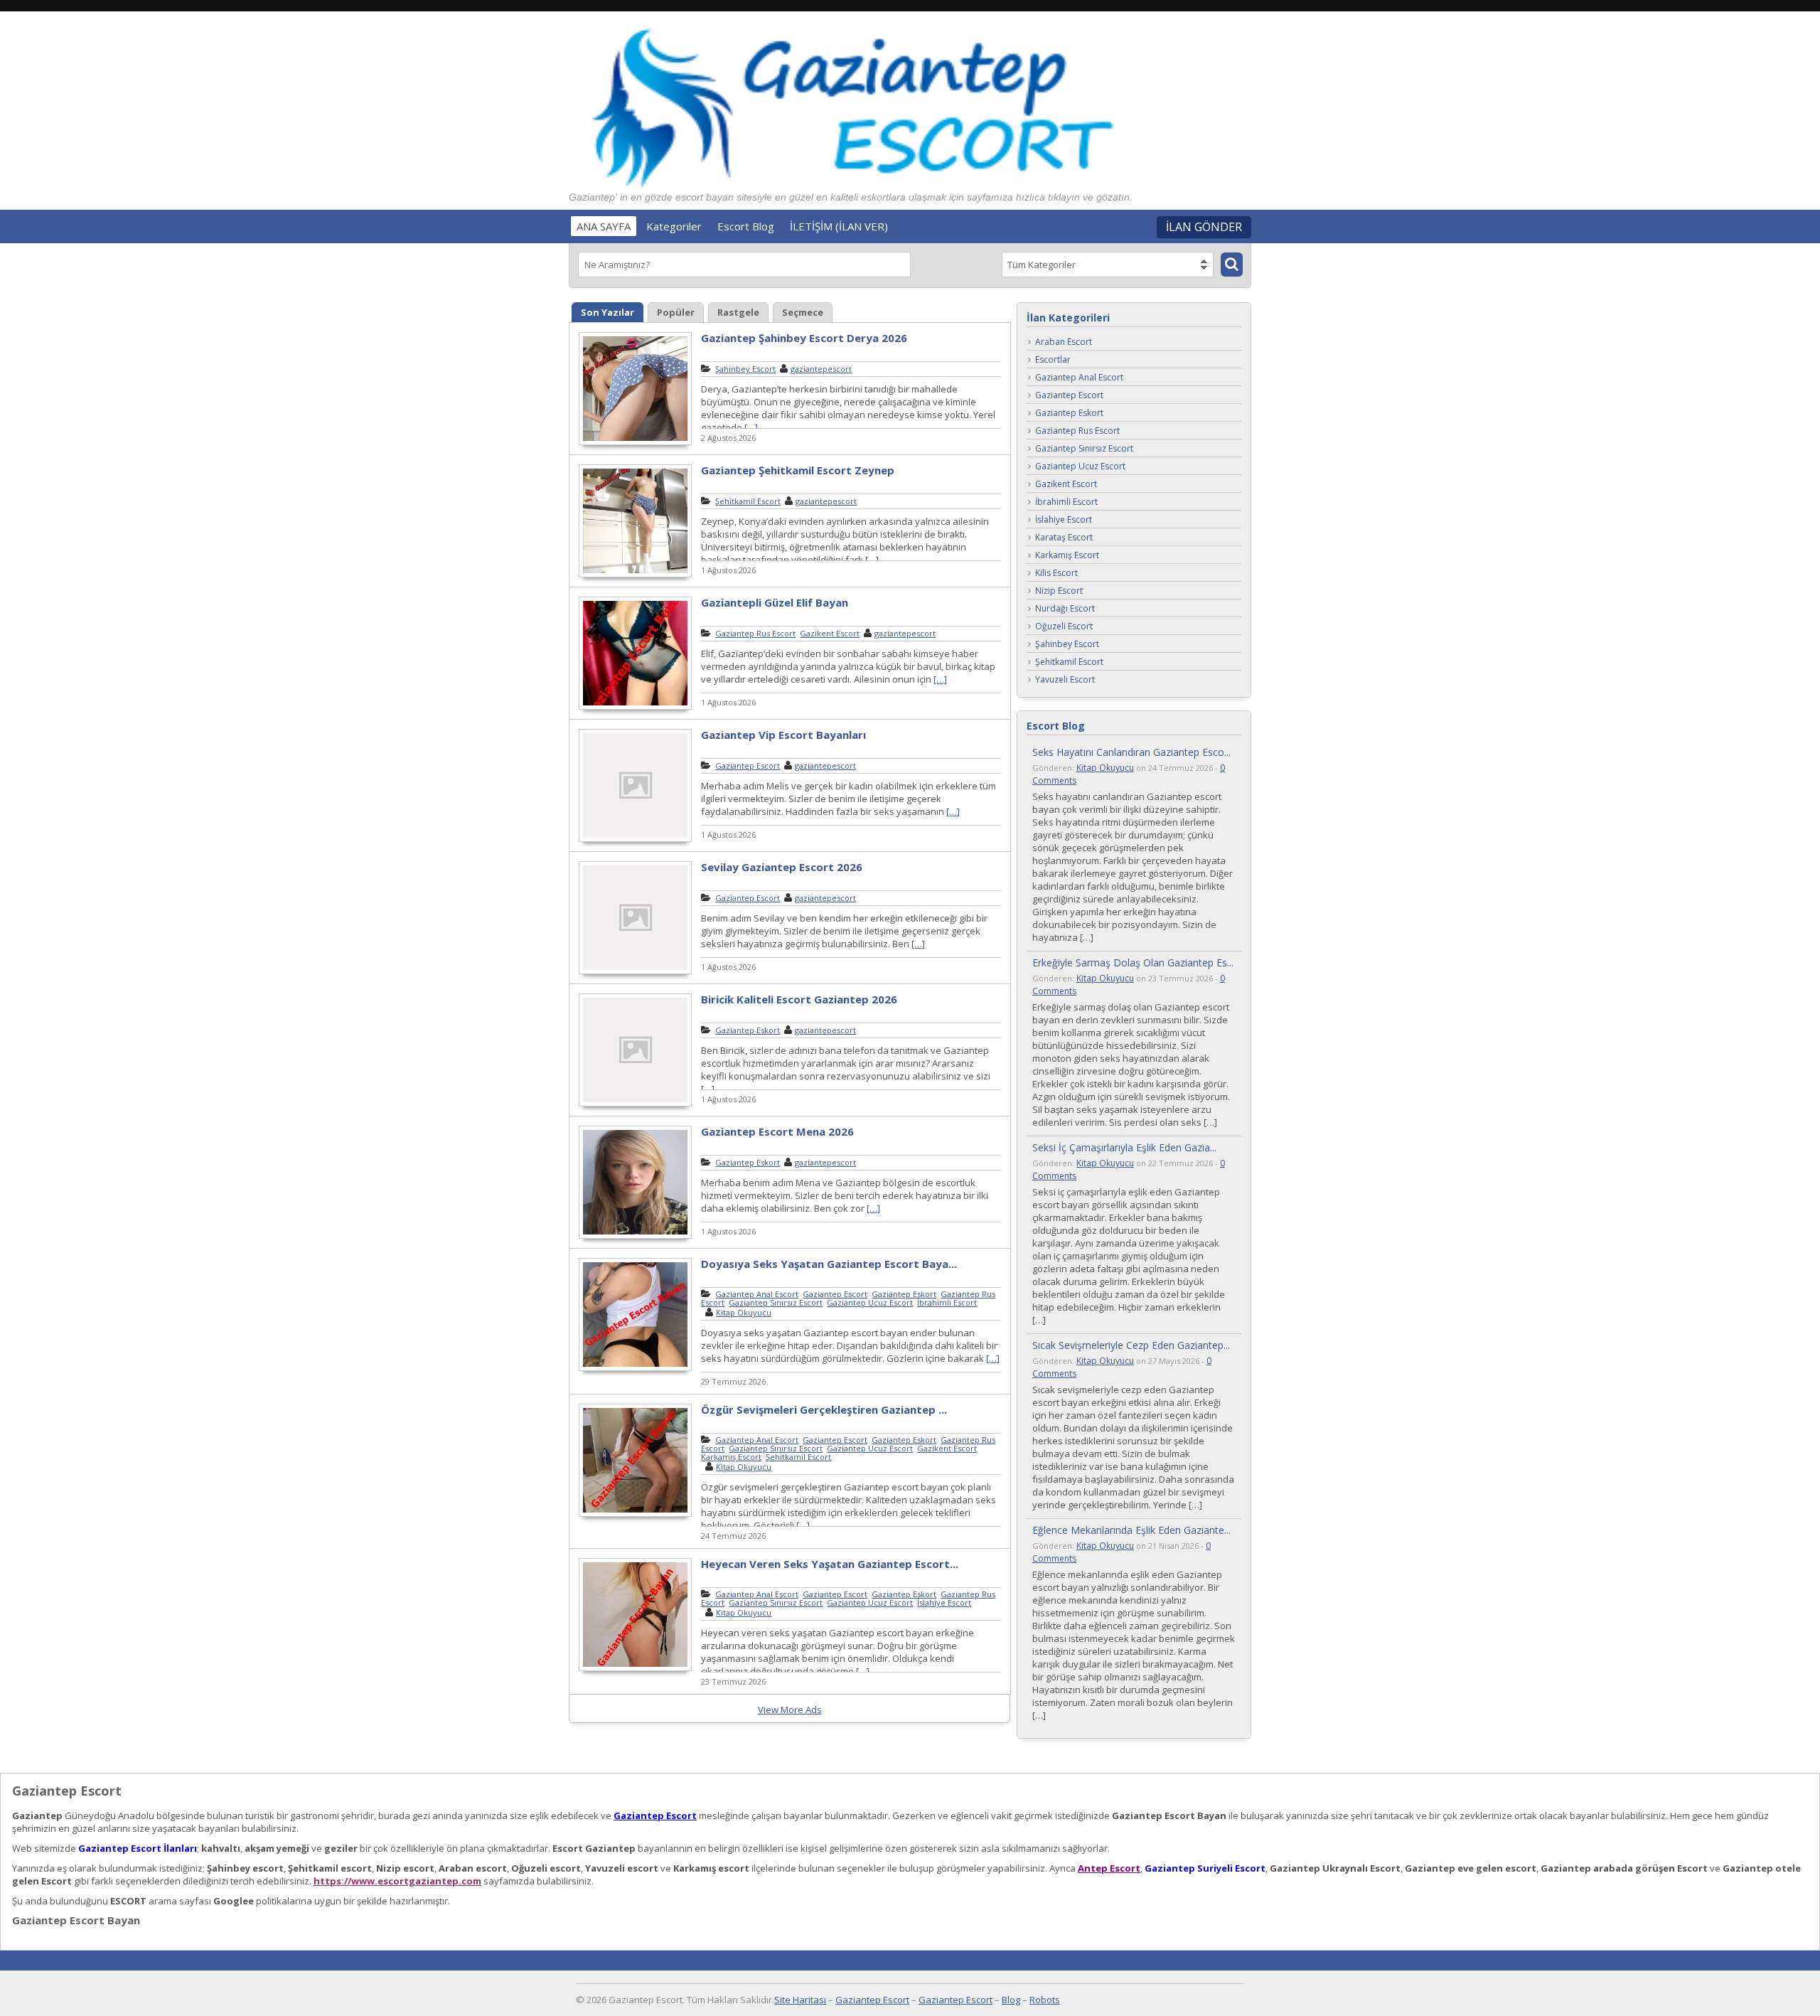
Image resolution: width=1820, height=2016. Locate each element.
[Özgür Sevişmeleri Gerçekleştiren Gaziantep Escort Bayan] (635, 1515)
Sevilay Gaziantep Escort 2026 (782, 867)
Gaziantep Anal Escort (757, 1294)
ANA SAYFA (604, 226)
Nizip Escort (1059, 591)
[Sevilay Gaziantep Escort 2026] (635, 972)
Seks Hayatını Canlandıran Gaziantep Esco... (1131, 752)
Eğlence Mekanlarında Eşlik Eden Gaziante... (1131, 1530)
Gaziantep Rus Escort (755, 633)
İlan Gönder (1204, 227)
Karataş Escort (1064, 538)
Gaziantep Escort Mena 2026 (777, 1131)
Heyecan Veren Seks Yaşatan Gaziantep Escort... (830, 1564)
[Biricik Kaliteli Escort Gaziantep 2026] (635, 1104)
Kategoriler (674, 226)
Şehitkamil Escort (748, 501)
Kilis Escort (1056, 574)
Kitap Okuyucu (744, 1312)
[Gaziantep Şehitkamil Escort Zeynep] (635, 575)
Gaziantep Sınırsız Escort (776, 1302)
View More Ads (790, 1710)
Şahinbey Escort (745, 369)
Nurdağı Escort (1065, 609)
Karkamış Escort (731, 1457)
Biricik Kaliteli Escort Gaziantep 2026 (799, 999)
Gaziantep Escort (748, 766)
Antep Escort (1109, 1868)
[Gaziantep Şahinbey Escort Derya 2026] (635, 443)
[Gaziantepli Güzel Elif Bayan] (635, 708)
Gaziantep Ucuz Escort (870, 1302)
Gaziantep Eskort (748, 1030)
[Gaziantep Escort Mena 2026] (635, 1237)
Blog (1011, 2000)
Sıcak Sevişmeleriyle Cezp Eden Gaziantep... (1131, 1345)
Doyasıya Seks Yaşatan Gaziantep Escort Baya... (829, 1264)
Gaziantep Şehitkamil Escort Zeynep (798, 470)
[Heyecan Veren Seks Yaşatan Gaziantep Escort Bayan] (635, 1669)
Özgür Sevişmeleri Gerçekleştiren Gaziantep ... (824, 1409)
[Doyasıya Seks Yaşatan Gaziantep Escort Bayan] (635, 1369)
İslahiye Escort (944, 1602)
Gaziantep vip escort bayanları (783, 735)
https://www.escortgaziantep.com (397, 1881)
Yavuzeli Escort (1065, 680)
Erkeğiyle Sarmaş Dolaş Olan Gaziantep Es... (1133, 962)
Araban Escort (1064, 342)
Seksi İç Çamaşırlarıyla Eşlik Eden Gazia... (1124, 1147)
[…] (751, 427)
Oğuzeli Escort (1064, 627)
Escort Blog (746, 226)
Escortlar (1053, 360)
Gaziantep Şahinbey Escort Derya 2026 (804, 338)
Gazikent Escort (830, 633)
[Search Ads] (1232, 265)
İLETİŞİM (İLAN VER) (839, 226)
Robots (1045, 2000)
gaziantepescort (821, 369)
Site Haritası (800, 2000)
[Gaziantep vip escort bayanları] (635, 840)
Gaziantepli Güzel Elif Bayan (775, 602)
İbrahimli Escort (947, 1302)
